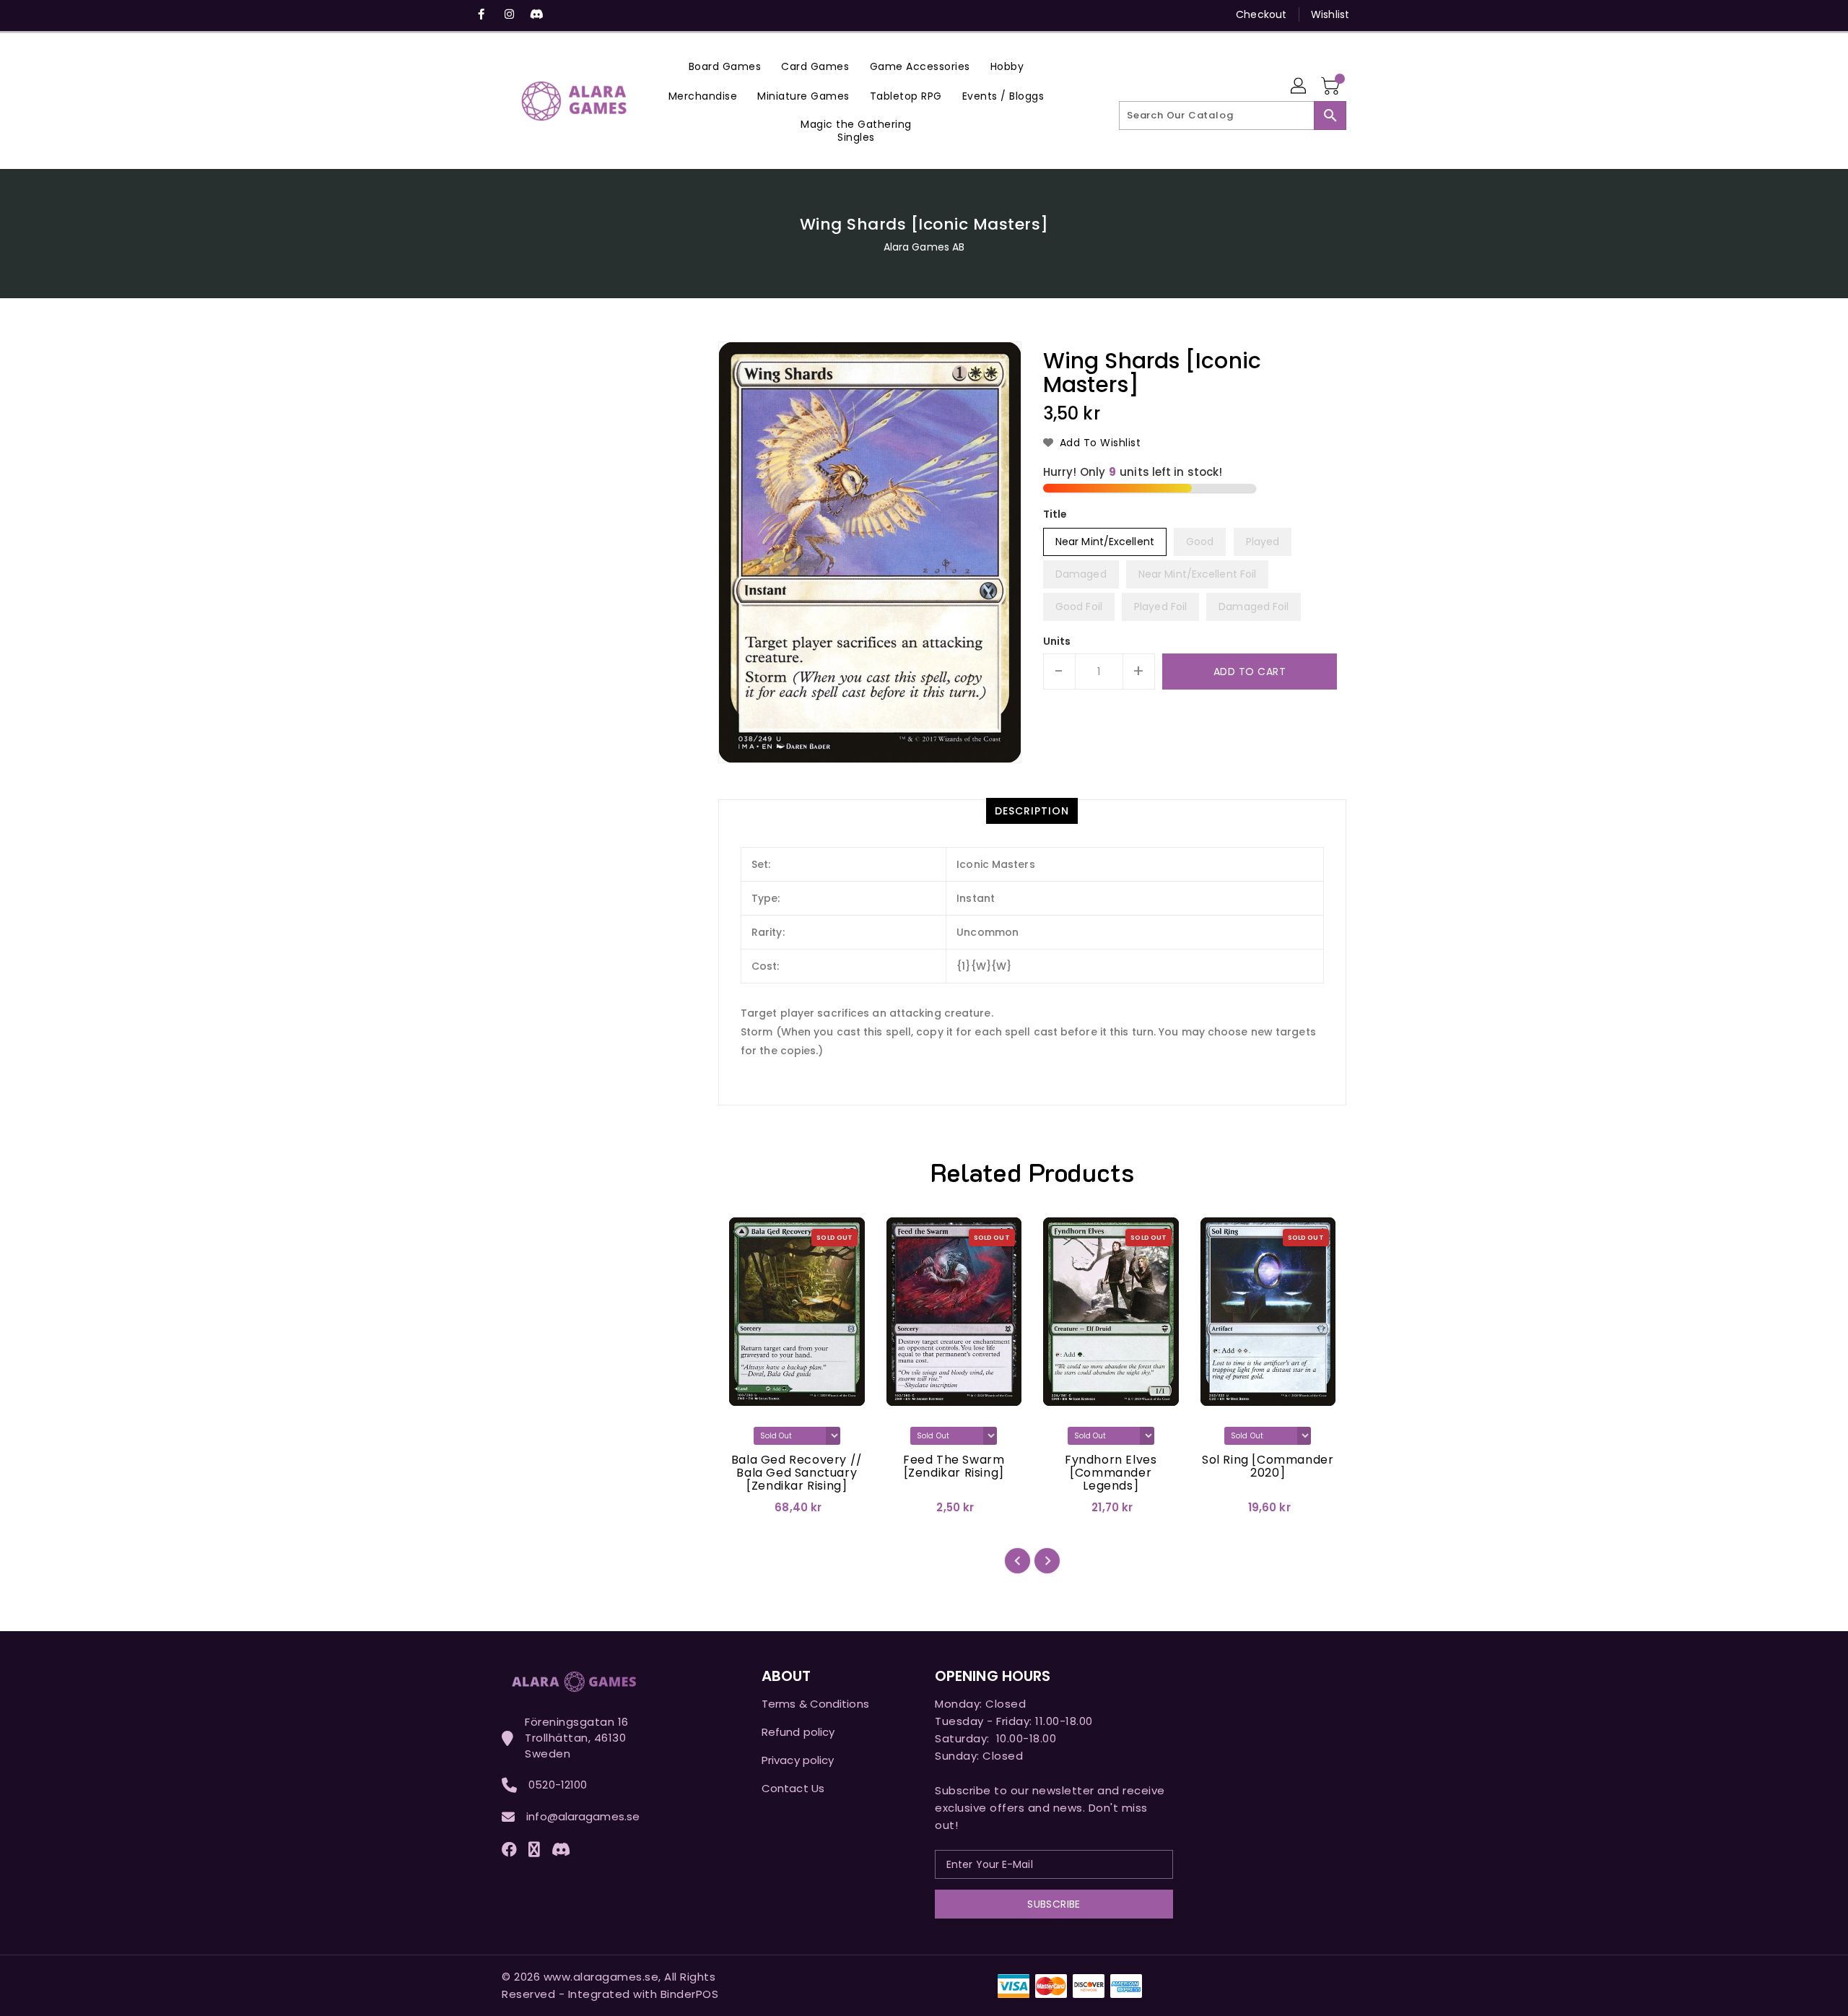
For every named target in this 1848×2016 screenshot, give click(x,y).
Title (1055, 514)
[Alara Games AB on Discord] (536, 14)
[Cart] (1332, 87)
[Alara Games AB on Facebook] (481, 14)
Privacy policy (798, 1760)
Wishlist (1330, 14)
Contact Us (793, 1788)
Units (1057, 641)
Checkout (1261, 14)
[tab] (1032, 811)
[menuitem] (725, 66)
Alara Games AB (924, 247)
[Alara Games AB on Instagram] (509, 14)
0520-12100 (558, 1785)
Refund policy (798, 1732)
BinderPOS (690, 1994)
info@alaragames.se (583, 1816)
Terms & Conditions (815, 1704)
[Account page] (1299, 87)
